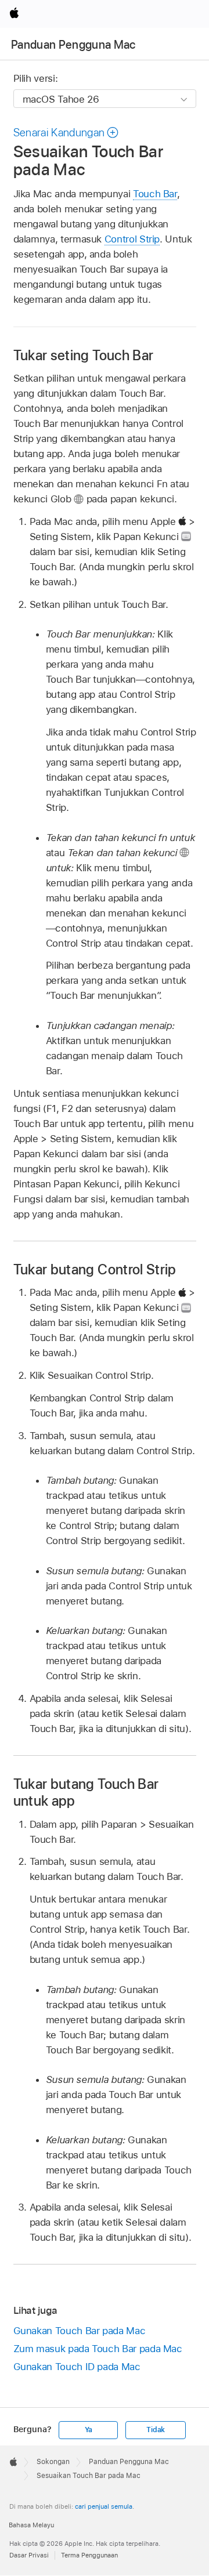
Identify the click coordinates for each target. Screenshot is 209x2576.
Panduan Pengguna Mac (73, 45)
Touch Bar (155, 194)
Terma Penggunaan (89, 2555)
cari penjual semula (104, 2506)
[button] (66, 133)
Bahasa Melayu (31, 2525)
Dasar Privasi (29, 2555)
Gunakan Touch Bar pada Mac (80, 2331)
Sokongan (53, 2462)
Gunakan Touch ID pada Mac (77, 2367)
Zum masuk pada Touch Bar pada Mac (98, 2349)
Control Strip (132, 239)
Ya (89, 2430)
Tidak (156, 2430)
